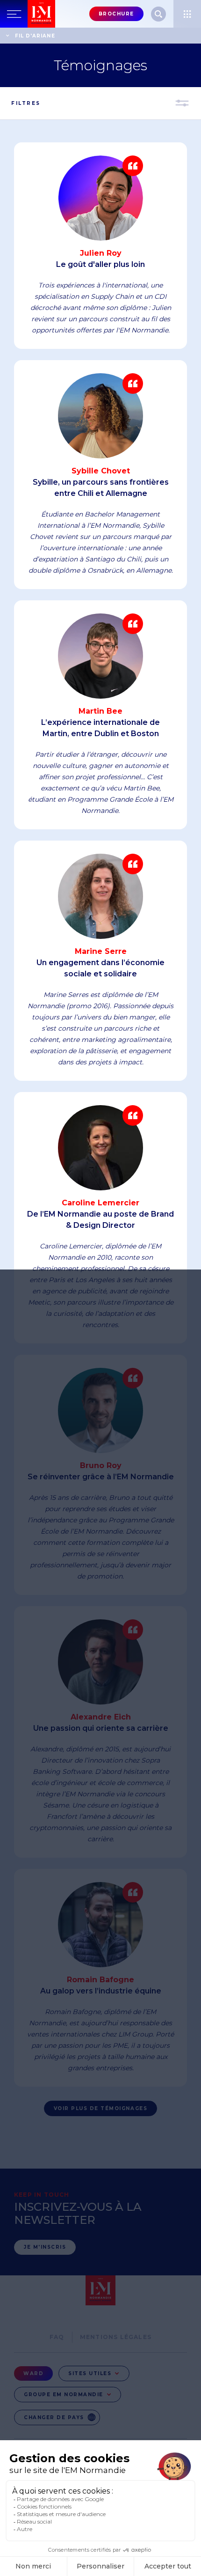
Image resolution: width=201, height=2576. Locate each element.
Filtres (26, 103)
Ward (33, 2373)
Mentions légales (116, 2337)
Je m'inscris (45, 2247)
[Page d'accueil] (41, 14)
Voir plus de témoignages (100, 2108)
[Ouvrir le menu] (187, 14)
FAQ (57, 2337)
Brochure (116, 14)
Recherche (158, 14)
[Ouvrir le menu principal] (14, 14)
